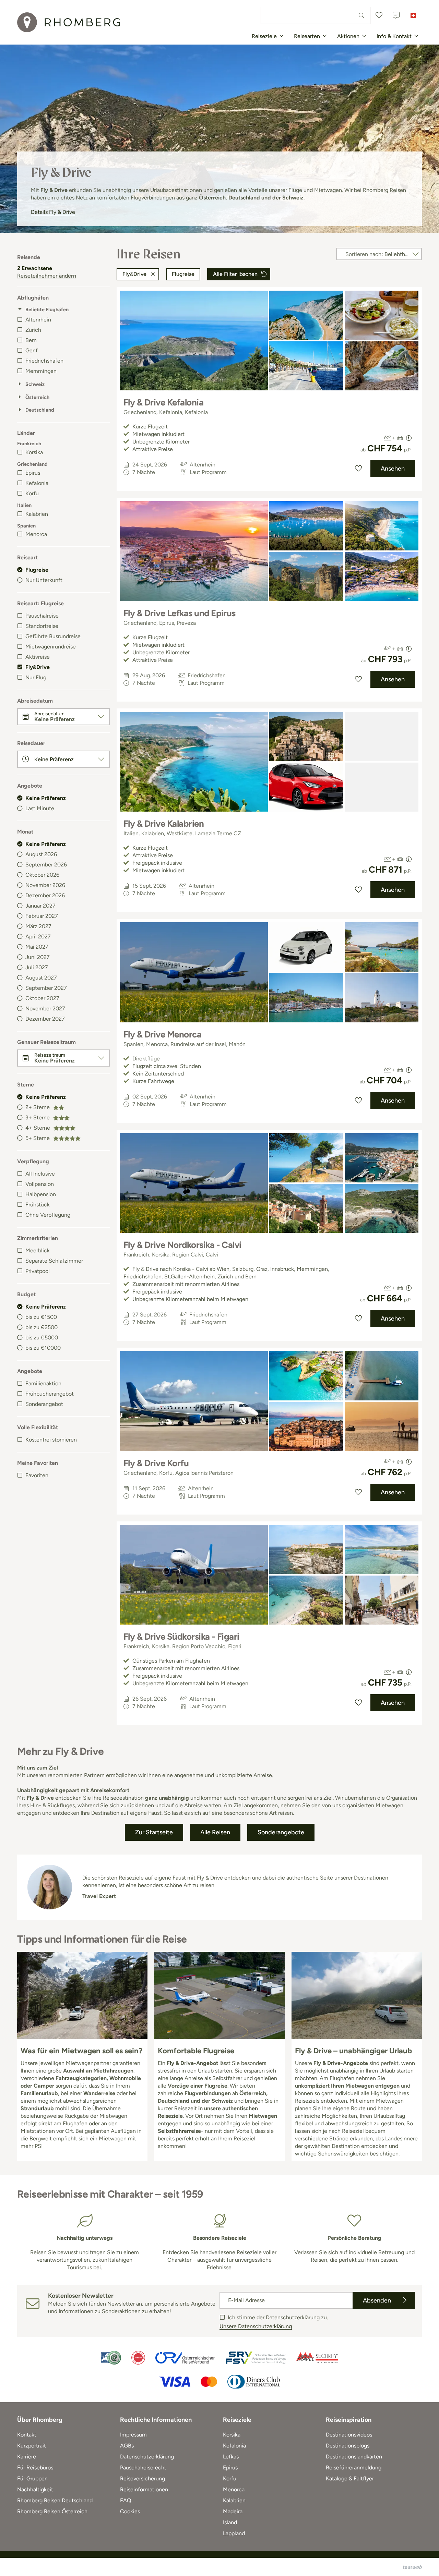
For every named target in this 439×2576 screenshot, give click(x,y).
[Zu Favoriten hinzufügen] (358, 469)
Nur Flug (36, 677)
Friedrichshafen (44, 361)
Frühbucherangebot (50, 1394)
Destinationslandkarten (354, 2457)
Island (230, 2522)
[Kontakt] (396, 15)
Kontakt (27, 2435)
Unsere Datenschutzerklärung (256, 2326)
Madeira (233, 2511)
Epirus (33, 473)
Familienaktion (43, 1383)
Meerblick (38, 1250)
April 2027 (38, 937)
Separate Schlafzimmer (54, 1261)
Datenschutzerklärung (147, 2457)
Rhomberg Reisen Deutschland (55, 2500)
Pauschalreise (42, 616)
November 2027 (45, 1008)
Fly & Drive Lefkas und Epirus (180, 613)
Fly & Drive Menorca (162, 1034)
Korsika (34, 452)
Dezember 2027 (45, 1019)
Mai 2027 (37, 947)
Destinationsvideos (349, 2435)
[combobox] (316, 15)
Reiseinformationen (144, 2489)
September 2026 (46, 865)
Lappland (234, 2533)
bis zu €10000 (43, 1348)
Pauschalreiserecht (143, 2468)
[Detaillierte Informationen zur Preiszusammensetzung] (409, 438)
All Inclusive (40, 1174)
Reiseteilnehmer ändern (47, 276)
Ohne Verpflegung (48, 1215)
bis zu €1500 (41, 1317)
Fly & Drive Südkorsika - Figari (181, 1637)
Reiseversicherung (143, 2478)
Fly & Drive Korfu (156, 1463)
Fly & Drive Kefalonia (163, 402)
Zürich (33, 330)
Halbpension (41, 1194)
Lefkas (231, 2457)
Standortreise (42, 626)
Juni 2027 (38, 957)
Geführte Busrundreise (53, 636)
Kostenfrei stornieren (51, 1440)
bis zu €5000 (42, 1338)
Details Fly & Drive (53, 212)
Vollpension (40, 1184)
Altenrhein (38, 320)
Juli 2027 (37, 967)
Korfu (32, 493)
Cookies (130, 2511)
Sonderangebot (44, 1404)
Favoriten (37, 1475)
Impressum (133, 2435)
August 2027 (41, 978)
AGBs (127, 2446)
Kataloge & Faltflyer (350, 2478)
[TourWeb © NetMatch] (412, 2567)
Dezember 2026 (45, 895)
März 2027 (38, 926)
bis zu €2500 (41, 1327)
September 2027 (46, 988)
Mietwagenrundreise (51, 647)
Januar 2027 (40, 906)
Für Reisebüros (35, 2468)
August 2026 (41, 854)
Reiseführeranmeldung (354, 2468)
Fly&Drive (38, 667)
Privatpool (38, 1271)
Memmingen (41, 371)
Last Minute (40, 808)
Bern (31, 340)
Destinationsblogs (348, 2446)
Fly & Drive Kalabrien (164, 824)
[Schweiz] (413, 15)
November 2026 (45, 885)
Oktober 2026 (42, 875)
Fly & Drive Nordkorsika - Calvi (182, 1245)
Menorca (36, 534)
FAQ (126, 2500)
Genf (32, 350)
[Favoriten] (379, 15)
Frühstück (38, 1205)
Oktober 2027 (42, 998)
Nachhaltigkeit (35, 2489)
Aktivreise (38, 657)
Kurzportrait (32, 2446)
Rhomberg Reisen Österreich (52, 2511)
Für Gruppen (32, 2478)
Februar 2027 (42, 916)
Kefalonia (37, 483)
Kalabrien (37, 514)
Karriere (27, 2457)
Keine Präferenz (46, 798)
